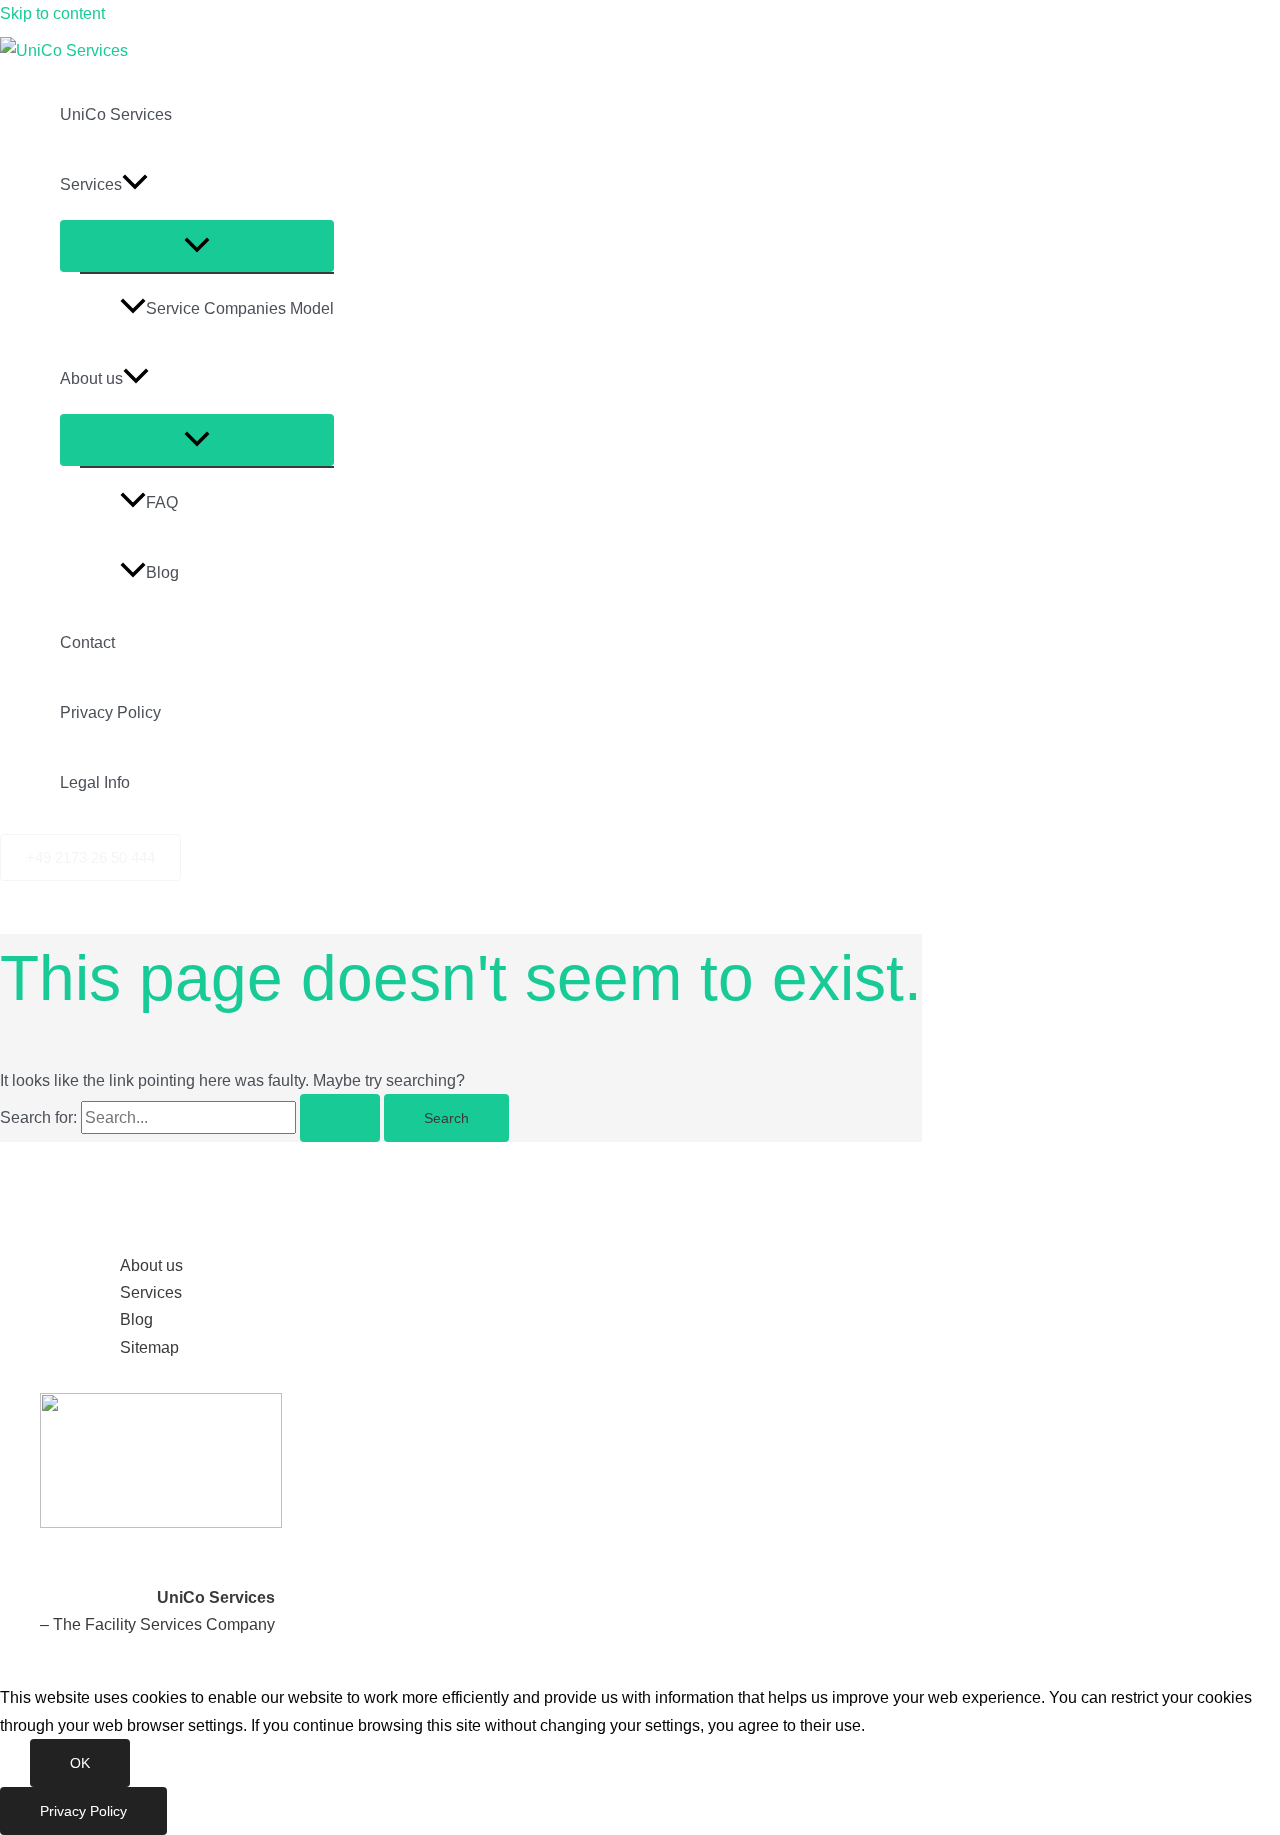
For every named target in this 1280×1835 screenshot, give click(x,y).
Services (91, 184)
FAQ (162, 502)
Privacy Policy (110, 712)
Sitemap (149, 1347)
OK (80, 1763)
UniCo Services (116, 114)
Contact (87, 642)
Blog (162, 572)
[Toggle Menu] (197, 246)
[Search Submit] (340, 1118)
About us (91, 378)
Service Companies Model (240, 308)
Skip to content (52, 13)
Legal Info (95, 782)
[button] (135, 185)
